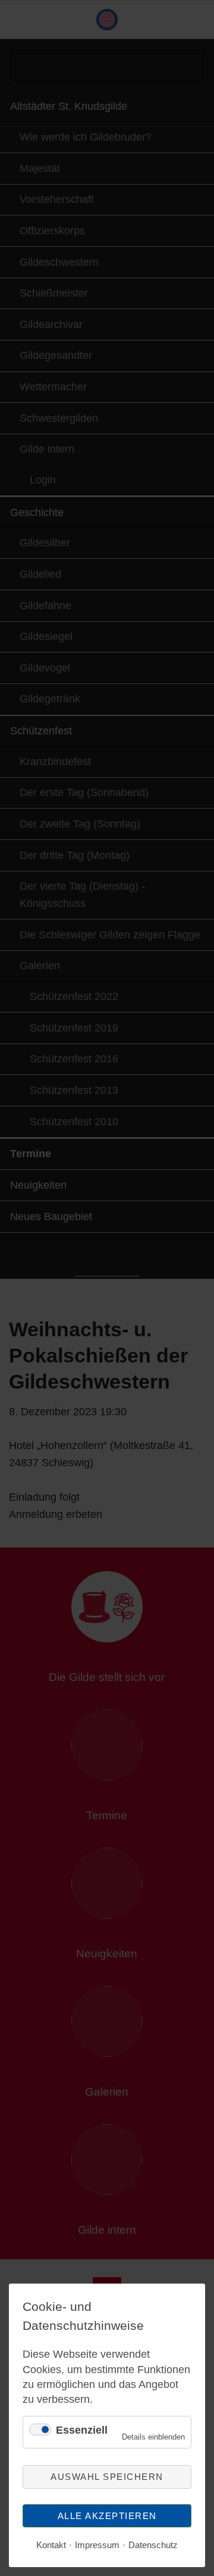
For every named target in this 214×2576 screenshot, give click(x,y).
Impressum (97, 2545)
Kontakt (51, 2545)
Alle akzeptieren (107, 2516)
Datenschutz (153, 2545)
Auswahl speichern (107, 2477)
